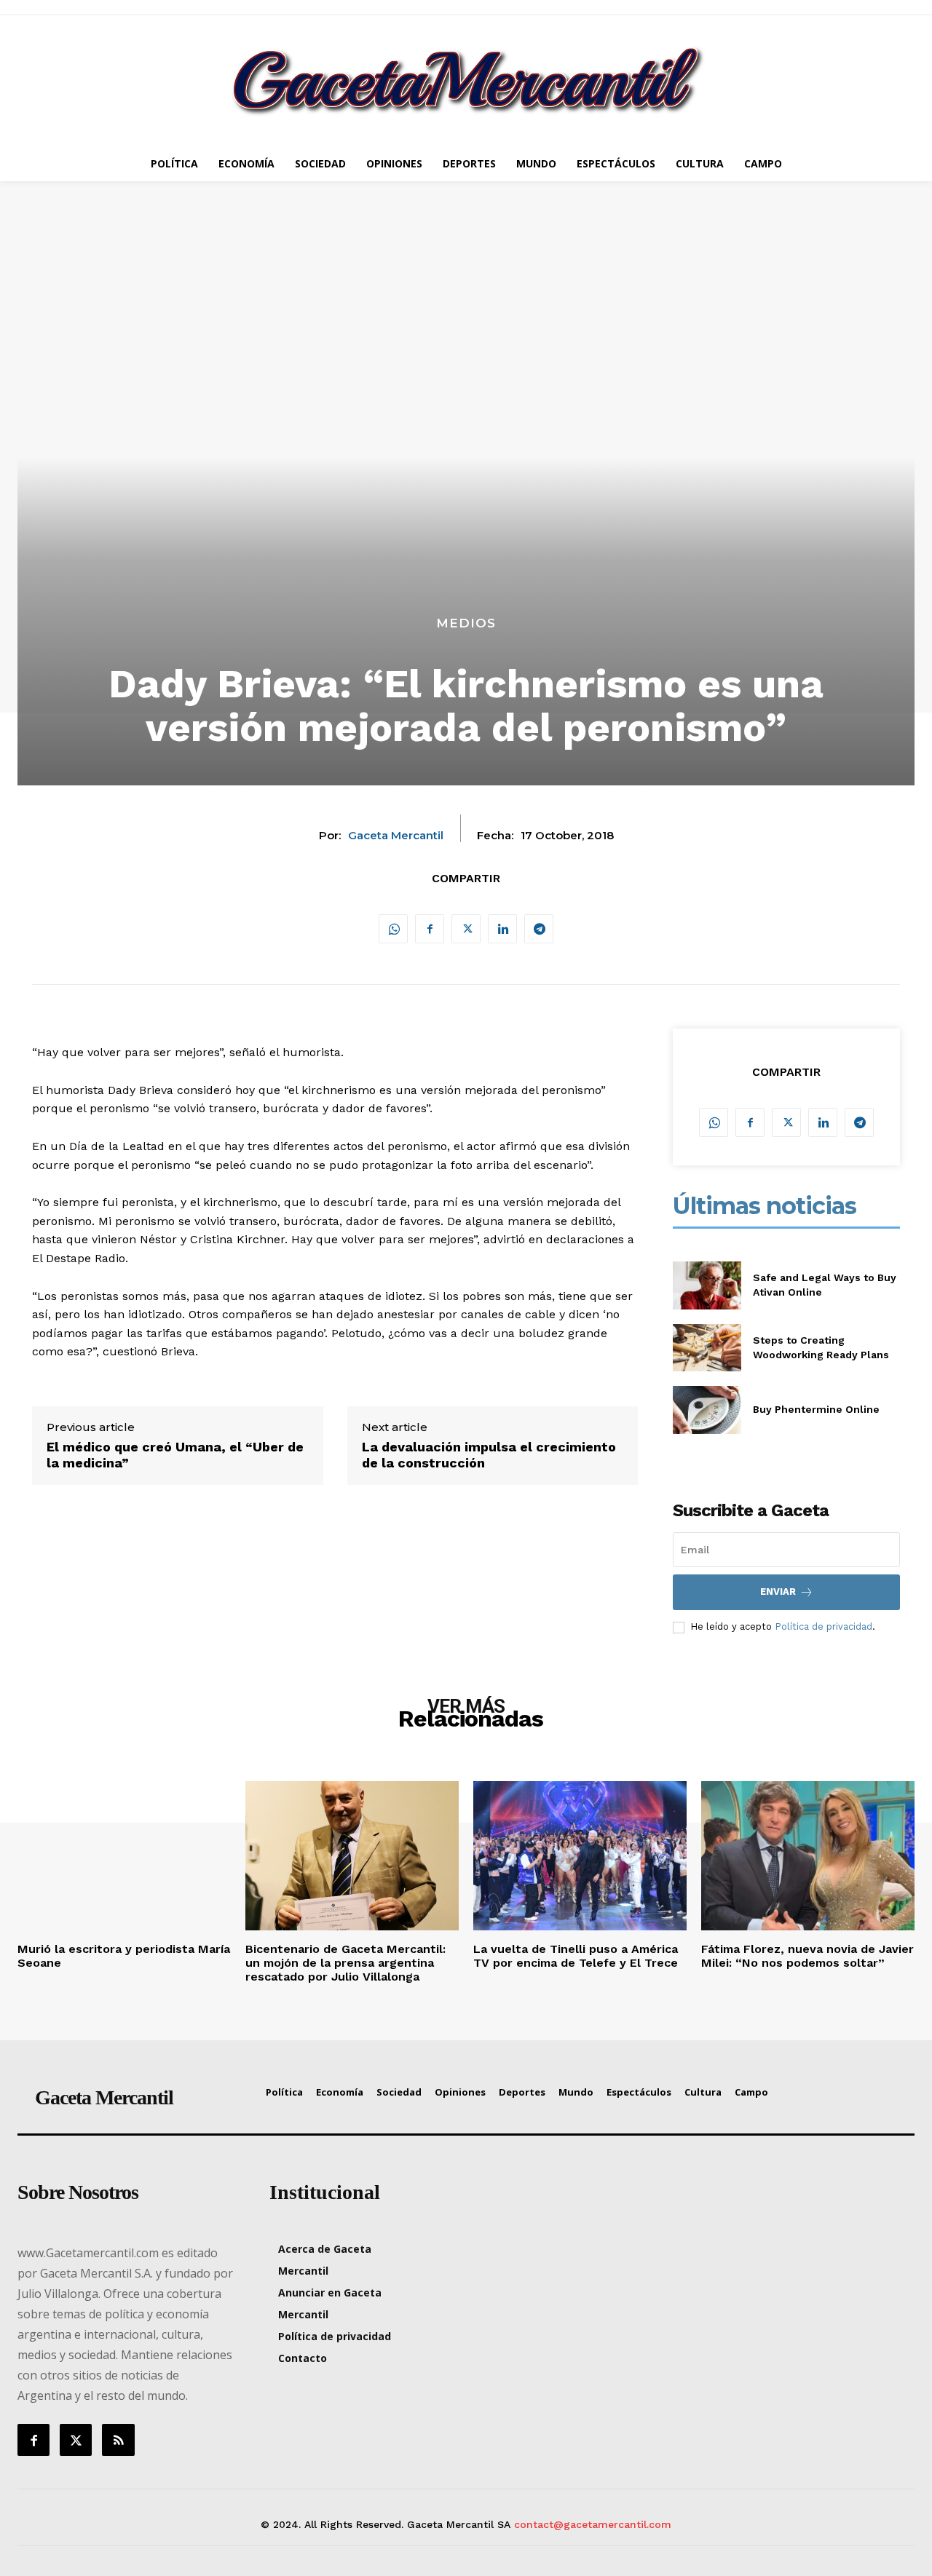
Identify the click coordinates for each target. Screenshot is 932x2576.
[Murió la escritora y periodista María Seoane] (124, 1856)
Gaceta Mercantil (396, 836)
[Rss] (118, 2440)
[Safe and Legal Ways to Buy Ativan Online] (707, 1285)
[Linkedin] (502, 929)
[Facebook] (430, 929)
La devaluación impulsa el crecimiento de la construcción (489, 1455)
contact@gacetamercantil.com (593, 2524)
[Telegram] (539, 929)
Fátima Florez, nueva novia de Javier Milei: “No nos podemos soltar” (807, 1956)
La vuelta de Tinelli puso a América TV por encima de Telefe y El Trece (576, 1956)
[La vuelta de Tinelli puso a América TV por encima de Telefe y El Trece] (580, 1856)
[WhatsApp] (393, 929)
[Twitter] (466, 929)
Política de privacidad (824, 1626)
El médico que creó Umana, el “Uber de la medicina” (175, 1455)
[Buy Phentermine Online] (707, 1410)
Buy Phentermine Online (816, 1409)
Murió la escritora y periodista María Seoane (124, 1956)
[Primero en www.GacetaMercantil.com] (466, 80)
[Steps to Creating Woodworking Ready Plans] (707, 1348)
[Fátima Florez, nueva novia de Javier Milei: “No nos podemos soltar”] (808, 1856)
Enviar (778, 1592)
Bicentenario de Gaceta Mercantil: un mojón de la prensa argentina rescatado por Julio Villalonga (345, 1963)
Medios (466, 623)
